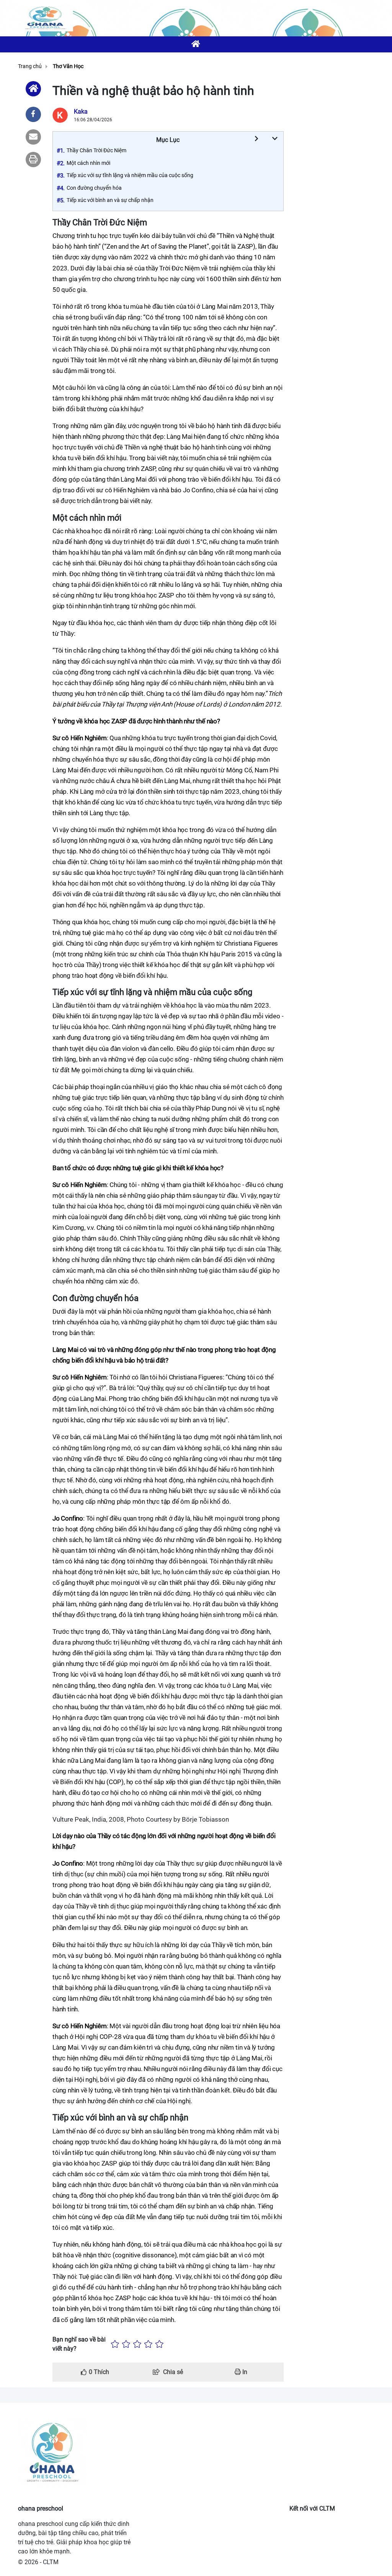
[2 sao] (126, 2344)
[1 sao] (115, 2344)
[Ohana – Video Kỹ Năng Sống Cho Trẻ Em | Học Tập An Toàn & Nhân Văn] (46, 18)
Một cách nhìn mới (88, 163)
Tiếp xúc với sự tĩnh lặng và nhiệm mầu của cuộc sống (130, 175)
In (244, 2372)
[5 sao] (159, 2344)
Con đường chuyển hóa (94, 188)
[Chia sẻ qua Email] (33, 137)
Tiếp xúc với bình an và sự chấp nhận (110, 200)
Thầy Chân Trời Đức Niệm (96, 150)
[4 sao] (148, 2344)
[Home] (33, 89)
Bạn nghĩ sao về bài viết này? (79, 2344)
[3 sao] (137, 2344)
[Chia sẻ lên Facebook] (33, 114)
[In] (33, 160)
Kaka (81, 112)
